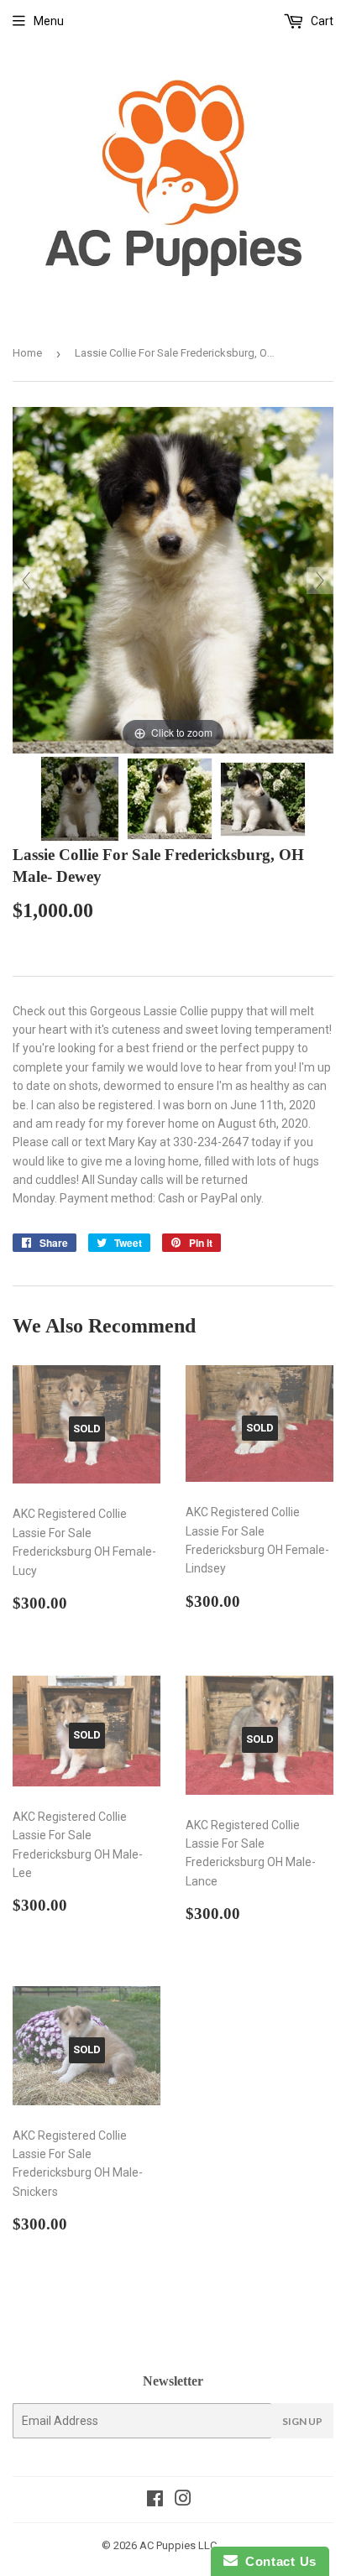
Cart (321, 21)
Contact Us (277, 2561)
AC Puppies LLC (178, 2545)
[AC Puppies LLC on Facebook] (155, 2500)
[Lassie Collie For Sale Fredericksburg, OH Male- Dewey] (80, 799)
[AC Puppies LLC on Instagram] (183, 2500)
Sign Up (302, 2421)
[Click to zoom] (173, 579)
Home (27, 353)
